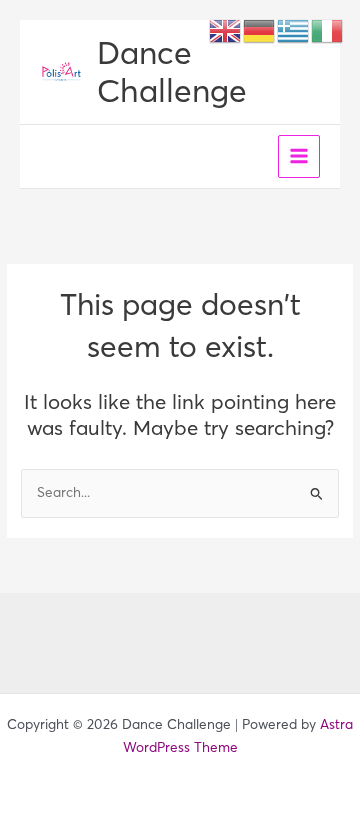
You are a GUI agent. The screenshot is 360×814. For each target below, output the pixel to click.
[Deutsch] (260, 29)
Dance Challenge (172, 71)
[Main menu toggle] (299, 156)
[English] (226, 29)
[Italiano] (328, 29)
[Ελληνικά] (294, 29)
